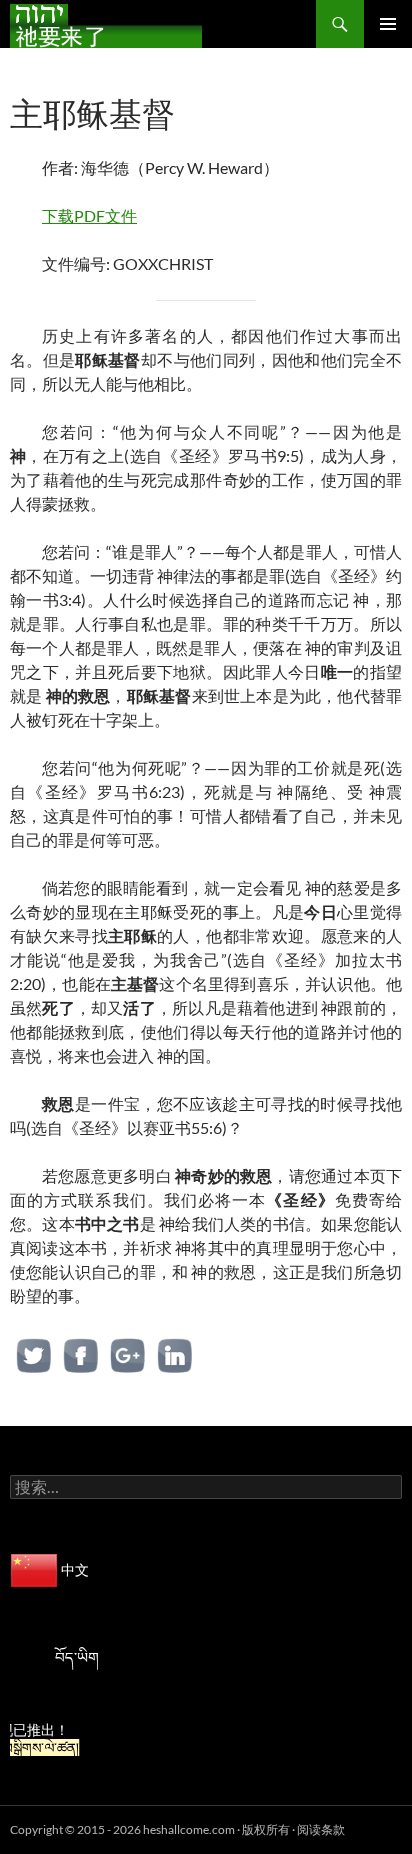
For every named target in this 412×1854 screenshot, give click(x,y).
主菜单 (388, 24)
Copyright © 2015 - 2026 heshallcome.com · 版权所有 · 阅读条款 (177, 1829)
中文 (73, 1569)
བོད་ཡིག (77, 1657)
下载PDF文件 (89, 215)
